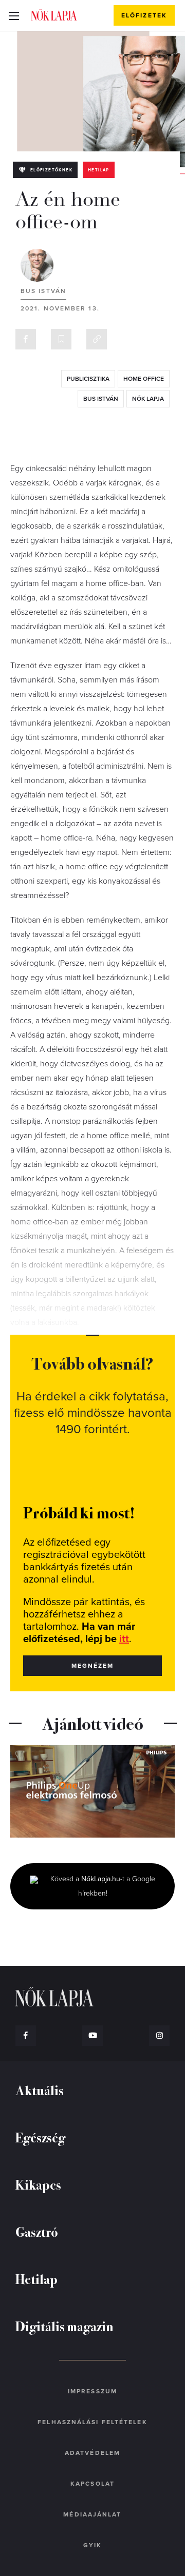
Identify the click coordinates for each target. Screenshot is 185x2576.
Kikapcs (38, 2184)
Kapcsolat (92, 2484)
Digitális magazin (64, 2326)
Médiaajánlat (92, 2514)
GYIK (92, 2545)
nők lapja (148, 399)
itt (124, 1639)
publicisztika (88, 379)
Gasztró (37, 2231)
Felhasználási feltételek (92, 2422)
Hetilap (99, 170)
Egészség (40, 2137)
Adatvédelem (92, 2453)
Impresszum (92, 2391)
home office (144, 379)
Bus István (43, 291)
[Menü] (14, 15)
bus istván (101, 399)
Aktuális (40, 2090)
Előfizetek (144, 15)
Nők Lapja (54, 15)
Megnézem (93, 1666)
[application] (92, 1791)
